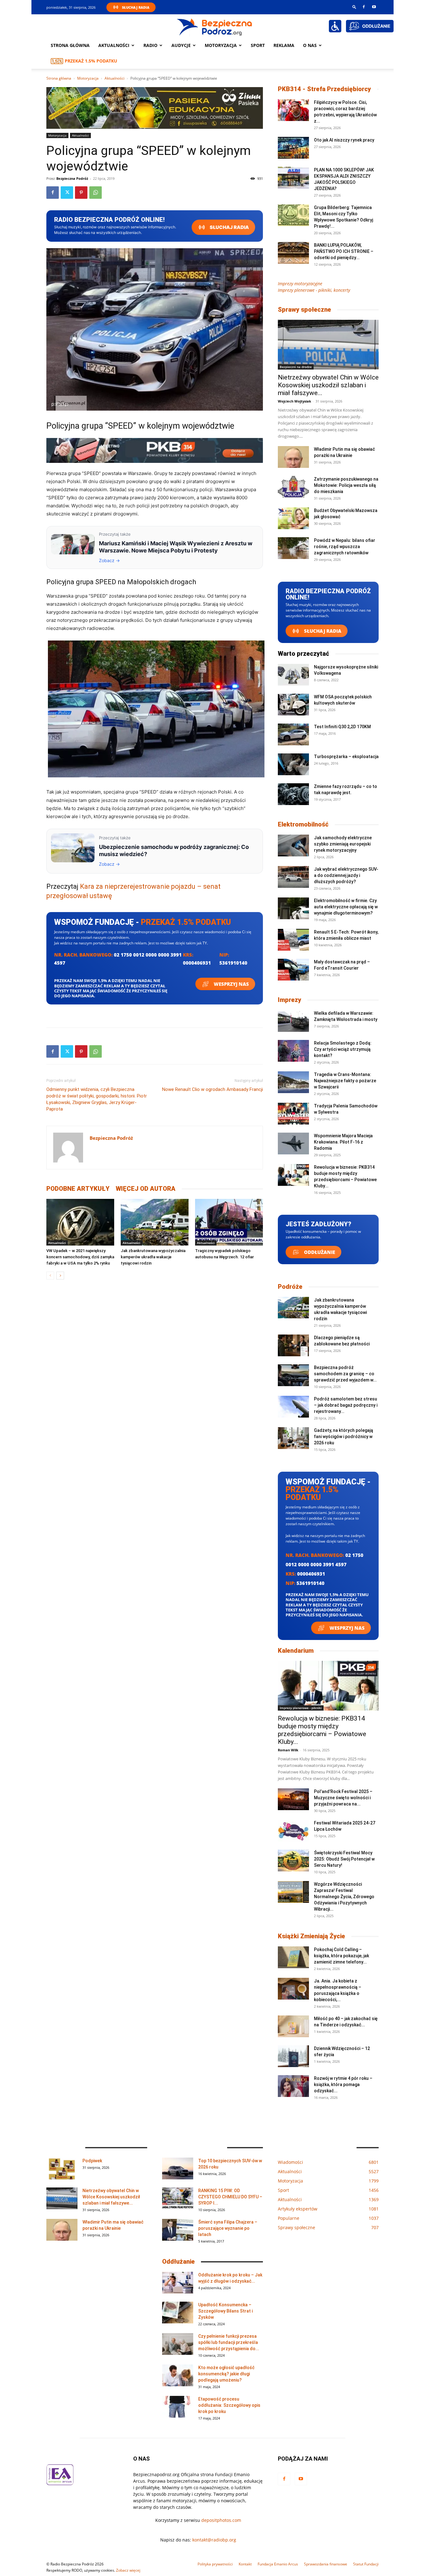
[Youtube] (374, 7)
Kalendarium (296, 1651)
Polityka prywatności (215, 2564)
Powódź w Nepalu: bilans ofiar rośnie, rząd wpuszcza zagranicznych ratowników (345, 547)
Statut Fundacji (366, 2564)
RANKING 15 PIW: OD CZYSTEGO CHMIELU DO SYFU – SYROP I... (230, 2197)
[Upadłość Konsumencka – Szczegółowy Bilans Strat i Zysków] (178, 2313)
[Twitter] (67, 193)
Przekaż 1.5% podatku (91, 61)
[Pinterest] (81, 193)
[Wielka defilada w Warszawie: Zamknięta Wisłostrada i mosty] (293, 1021)
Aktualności (114, 45)
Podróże (290, 1287)
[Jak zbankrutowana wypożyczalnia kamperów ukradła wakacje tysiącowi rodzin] (155, 1222)
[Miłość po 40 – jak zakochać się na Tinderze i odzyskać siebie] (293, 2026)
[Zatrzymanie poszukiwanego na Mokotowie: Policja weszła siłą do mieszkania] (293, 487)
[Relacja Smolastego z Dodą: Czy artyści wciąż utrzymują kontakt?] (293, 1051)
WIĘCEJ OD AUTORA (146, 1189)
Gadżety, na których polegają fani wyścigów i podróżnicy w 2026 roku (343, 1437)
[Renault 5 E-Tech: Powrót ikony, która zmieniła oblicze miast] (293, 940)
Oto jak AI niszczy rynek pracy (344, 140)
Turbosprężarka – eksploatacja (346, 757)
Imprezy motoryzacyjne (300, 284)
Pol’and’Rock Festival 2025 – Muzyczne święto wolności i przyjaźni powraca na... (343, 1798)
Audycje (181, 45)
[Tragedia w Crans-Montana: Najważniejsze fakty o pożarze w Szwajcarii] (293, 1082)
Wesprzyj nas (231, 984)
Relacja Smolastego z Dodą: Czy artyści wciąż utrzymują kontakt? (343, 1049)
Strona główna (70, 45)
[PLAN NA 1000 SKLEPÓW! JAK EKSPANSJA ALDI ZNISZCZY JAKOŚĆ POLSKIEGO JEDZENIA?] (293, 178)
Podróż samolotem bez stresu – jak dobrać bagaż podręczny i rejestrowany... (346, 1405)
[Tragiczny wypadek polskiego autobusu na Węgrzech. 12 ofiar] (229, 1222)
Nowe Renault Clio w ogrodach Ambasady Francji (213, 1089)
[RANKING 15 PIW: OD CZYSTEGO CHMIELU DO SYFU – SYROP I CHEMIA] (178, 2198)
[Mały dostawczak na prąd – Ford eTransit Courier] (293, 970)
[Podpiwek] (62, 2168)
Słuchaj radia (229, 227)
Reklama (284, 45)
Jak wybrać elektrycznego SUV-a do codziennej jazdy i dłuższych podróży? (346, 875)
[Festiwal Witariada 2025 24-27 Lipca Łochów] (293, 1831)
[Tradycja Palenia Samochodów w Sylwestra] (293, 1114)
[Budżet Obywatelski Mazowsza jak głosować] (293, 518)
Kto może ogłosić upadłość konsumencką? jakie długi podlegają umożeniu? (226, 2374)
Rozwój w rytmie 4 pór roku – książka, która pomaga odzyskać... (343, 2085)
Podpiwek (92, 2161)
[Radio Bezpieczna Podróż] (215, 26)
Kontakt (245, 2564)
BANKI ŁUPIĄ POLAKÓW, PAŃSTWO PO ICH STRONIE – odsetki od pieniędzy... (344, 251)
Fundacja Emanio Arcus (278, 2564)
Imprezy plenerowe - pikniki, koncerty (314, 290)
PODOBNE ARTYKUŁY (78, 1189)
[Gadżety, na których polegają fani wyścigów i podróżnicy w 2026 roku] (293, 1438)
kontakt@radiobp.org (214, 2540)
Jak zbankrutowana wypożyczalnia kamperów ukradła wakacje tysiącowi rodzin (153, 1257)
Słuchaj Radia (136, 7)
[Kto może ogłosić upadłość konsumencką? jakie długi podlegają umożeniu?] (178, 2375)
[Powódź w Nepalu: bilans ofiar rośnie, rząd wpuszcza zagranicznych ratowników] (293, 548)
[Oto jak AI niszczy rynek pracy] (293, 148)
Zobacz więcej (128, 2570)
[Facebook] (364, 7)
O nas (310, 45)
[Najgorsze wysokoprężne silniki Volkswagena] (293, 675)
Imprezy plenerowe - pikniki (301, 1708)
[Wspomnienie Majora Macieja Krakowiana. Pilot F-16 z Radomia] (293, 1144)
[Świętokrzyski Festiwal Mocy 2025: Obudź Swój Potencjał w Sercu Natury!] (293, 1861)
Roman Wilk (288, 1750)
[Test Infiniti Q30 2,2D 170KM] (293, 734)
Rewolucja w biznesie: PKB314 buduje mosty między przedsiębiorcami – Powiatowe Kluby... (322, 1730)
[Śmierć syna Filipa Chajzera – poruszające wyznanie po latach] (178, 2230)
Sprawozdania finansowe (326, 2564)
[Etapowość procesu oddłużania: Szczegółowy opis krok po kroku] (178, 2407)
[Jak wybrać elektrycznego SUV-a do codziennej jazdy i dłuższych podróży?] (293, 877)
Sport (258, 45)
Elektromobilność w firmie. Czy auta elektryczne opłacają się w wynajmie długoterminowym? (346, 907)
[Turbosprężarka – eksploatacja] (293, 764)
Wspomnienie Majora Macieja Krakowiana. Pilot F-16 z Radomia (343, 1142)
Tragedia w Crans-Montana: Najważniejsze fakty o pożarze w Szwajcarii (345, 1081)
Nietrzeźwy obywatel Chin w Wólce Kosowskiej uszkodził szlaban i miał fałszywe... (328, 385)
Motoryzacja (88, 78)
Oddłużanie (319, 1252)
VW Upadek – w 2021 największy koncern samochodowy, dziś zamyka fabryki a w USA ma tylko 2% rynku (80, 1257)
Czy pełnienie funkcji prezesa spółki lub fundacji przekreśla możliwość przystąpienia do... (229, 2342)
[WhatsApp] (96, 193)
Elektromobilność (303, 824)
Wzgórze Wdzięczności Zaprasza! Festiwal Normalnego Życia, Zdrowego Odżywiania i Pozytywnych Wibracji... (344, 1897)
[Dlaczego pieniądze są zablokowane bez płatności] (293, 1345)
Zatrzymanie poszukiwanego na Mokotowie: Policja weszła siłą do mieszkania (346, 485)
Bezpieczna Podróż (72, 178)
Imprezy (290, 1000)
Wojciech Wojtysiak (294, 401)
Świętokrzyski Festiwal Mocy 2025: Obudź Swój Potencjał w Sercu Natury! (344, 1859)
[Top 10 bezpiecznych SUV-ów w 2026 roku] (178, 2168)
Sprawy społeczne (304, 310)
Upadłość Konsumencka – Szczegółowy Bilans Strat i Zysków (225, 2311)
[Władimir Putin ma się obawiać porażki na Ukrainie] (293, 457)
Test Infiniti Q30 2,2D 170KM (342, 727)
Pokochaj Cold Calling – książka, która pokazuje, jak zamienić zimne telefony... (341, 1956)
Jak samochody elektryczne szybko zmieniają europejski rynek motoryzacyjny (343, 844)
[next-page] (60, 1276)
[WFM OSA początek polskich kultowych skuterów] (293, 705)
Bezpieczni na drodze (296, 367)
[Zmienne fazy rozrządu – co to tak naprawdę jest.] (293, 794)
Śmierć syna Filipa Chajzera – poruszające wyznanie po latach (228, 2228)
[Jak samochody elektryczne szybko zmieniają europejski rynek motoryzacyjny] (293, 845)
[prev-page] (50, 1276)
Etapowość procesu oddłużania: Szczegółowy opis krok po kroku (229, 2405)
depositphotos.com (221, 2520)
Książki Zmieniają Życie (311, 1936)
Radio (150, 45)
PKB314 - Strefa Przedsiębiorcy (324, 89)
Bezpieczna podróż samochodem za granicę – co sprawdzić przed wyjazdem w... (345, 1374)
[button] (354, 7)
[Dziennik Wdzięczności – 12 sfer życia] (293, 2056)
